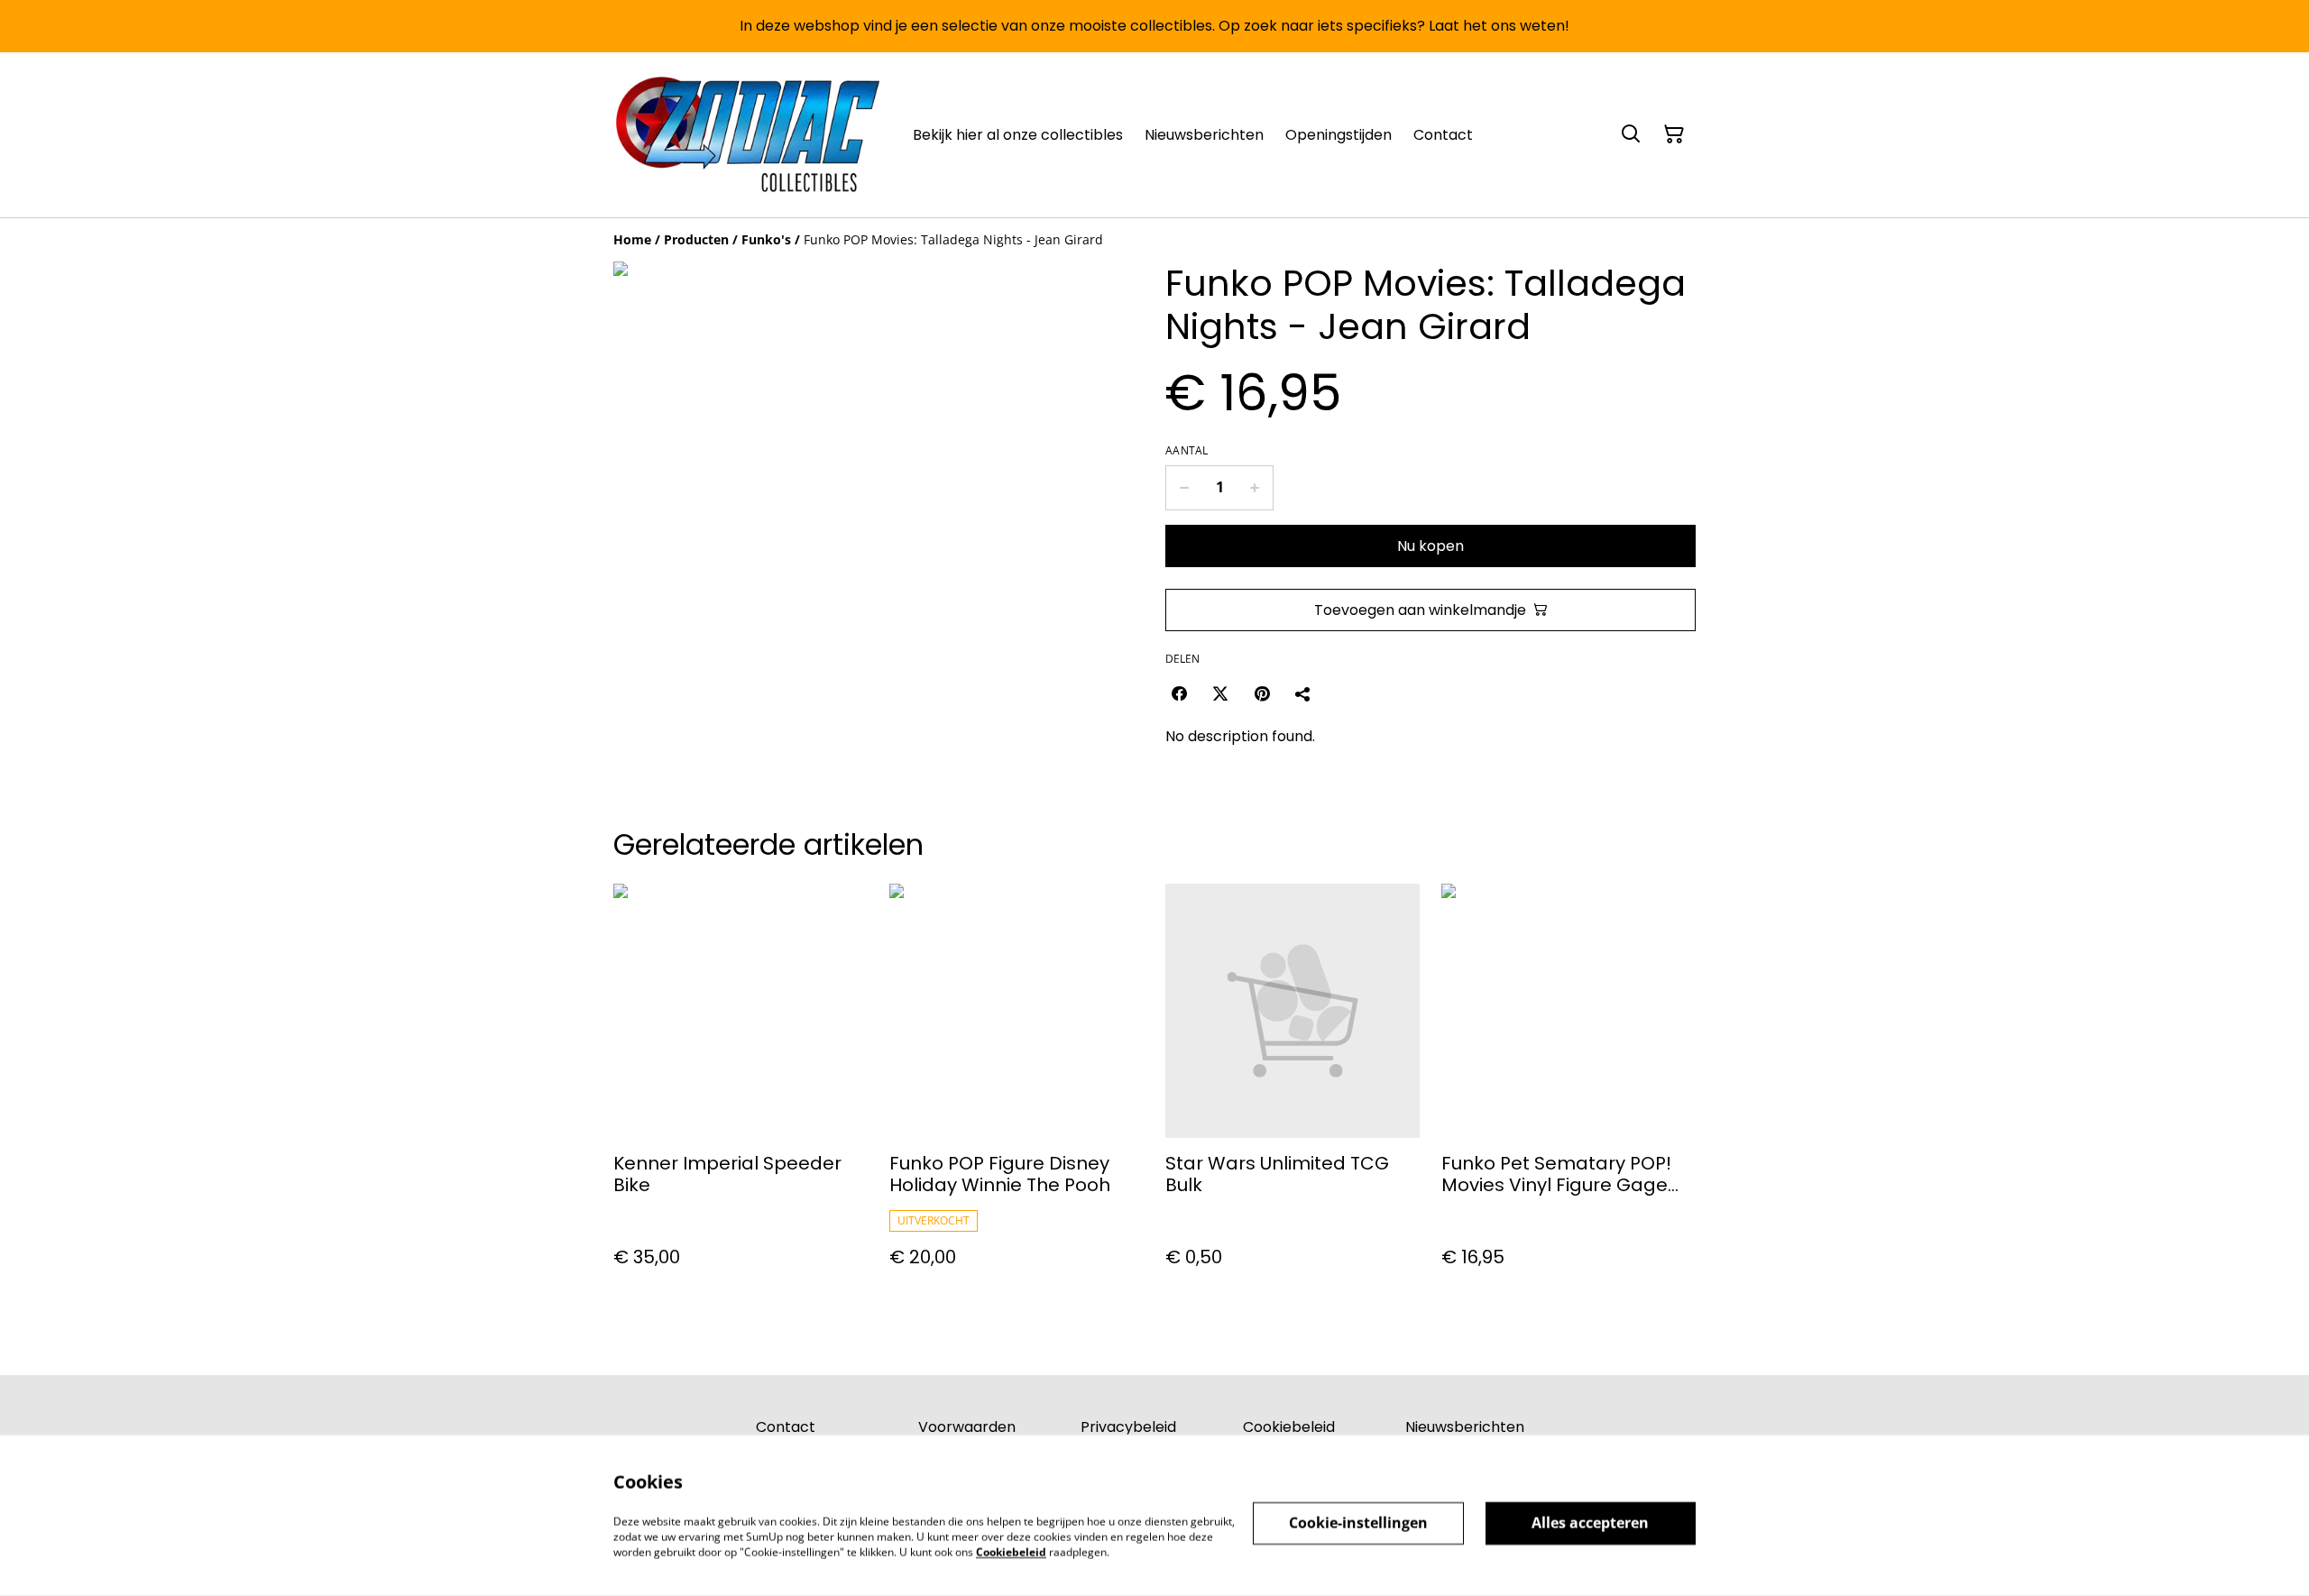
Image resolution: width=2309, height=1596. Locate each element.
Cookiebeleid (1289, 1427)
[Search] (1631, 134)
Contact (786, 1427)
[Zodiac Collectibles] (749, 135)
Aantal (1187, 451)
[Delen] (1303, 693)
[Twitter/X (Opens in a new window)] (1220, 693)
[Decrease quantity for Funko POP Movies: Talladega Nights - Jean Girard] (1184, 488)
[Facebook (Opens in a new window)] (1179, 693)
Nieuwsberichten (1465, 1427)
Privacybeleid (1128, 1427)
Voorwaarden (967, 1427)
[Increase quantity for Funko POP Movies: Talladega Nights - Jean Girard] (1255, 488)
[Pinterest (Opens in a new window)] (1262, 693)
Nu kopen (1430, 546)
